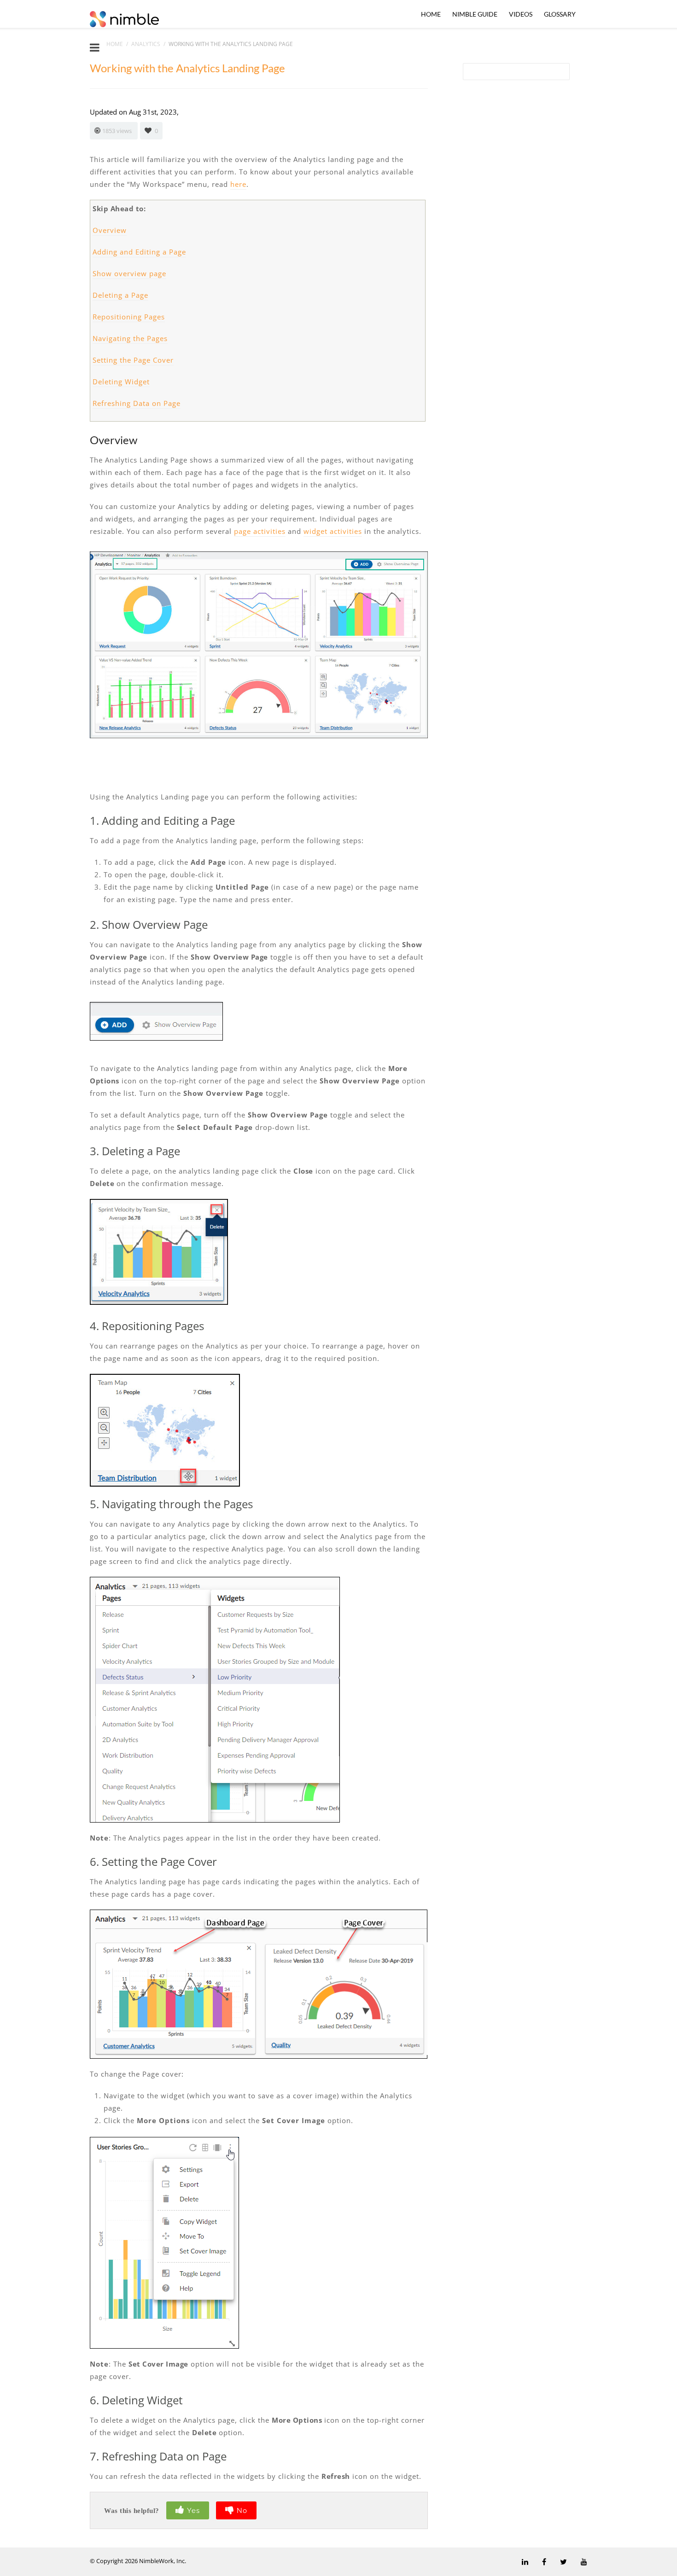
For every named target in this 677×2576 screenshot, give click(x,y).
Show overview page (129, 273)
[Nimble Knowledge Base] (124, 18)
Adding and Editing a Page (139, 252)
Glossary (560, 14)
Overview (110, 230)
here (238, 184)
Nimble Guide (475, 14)
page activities (260, 531)
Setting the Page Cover (133, 360)
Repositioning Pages (129, 317)
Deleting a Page (120, 295)
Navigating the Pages (130, 338)
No (242, 2511)
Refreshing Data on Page (137, 403)
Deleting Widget (121, 382)
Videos (521, 14)
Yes (193, 2511)
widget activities (333, 531)
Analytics (146, 44)
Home (431, 14)
